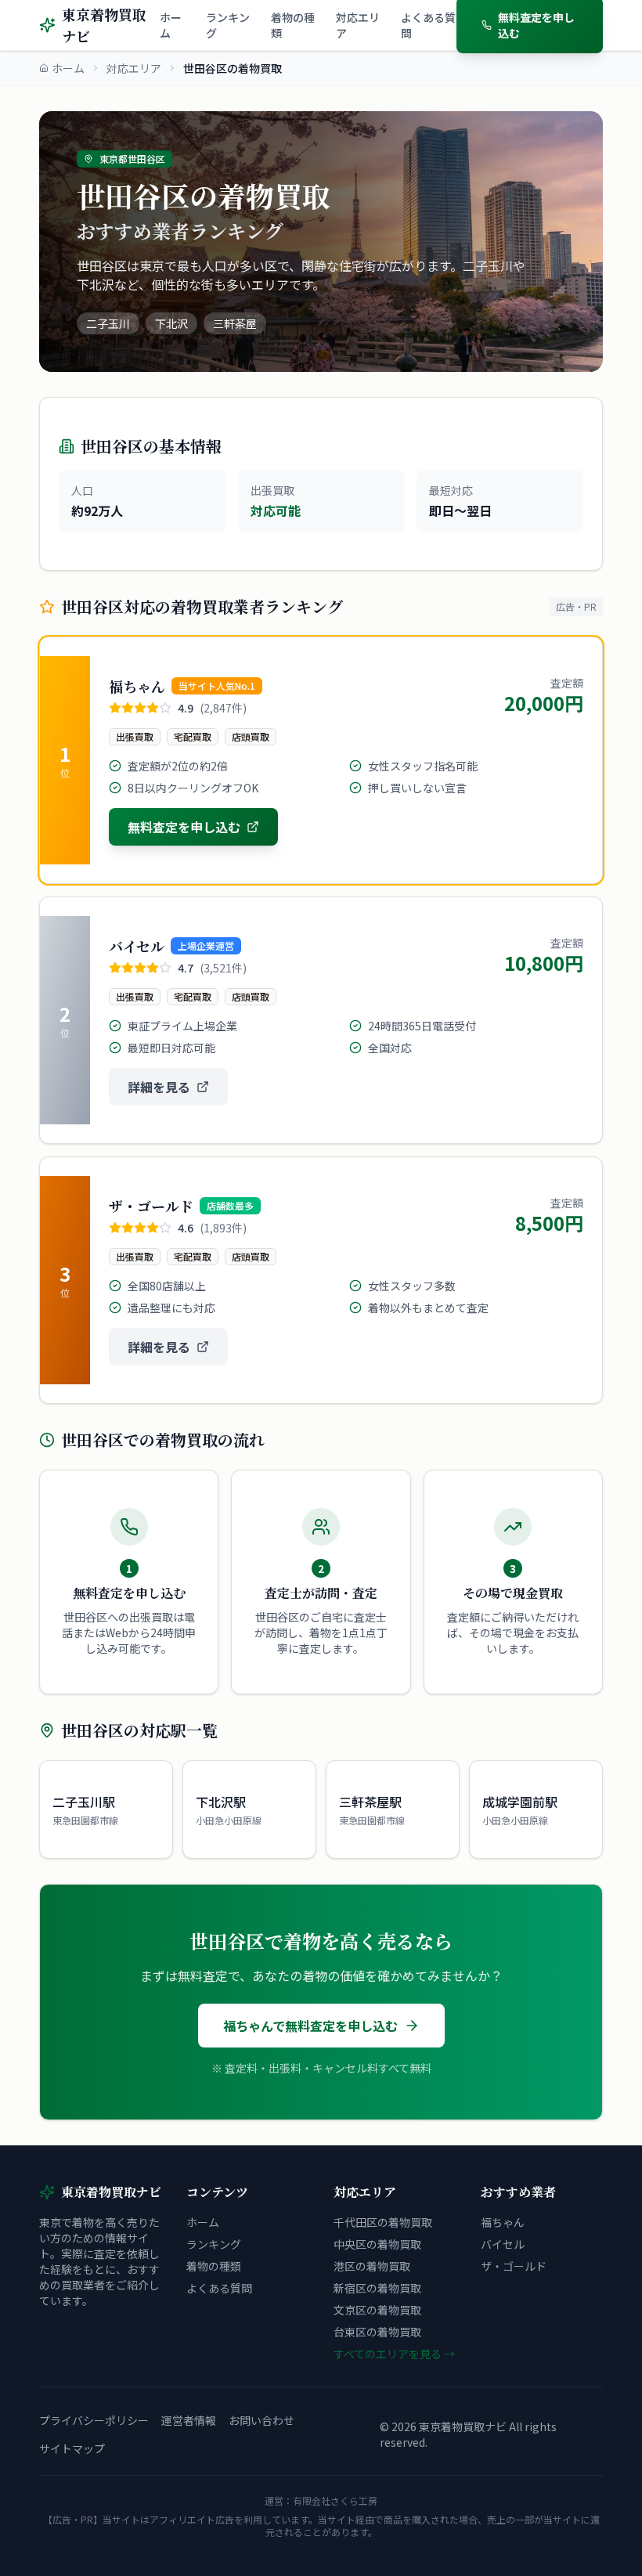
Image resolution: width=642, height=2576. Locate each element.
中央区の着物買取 (377, 2244)
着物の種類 (293, 25)
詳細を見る (159, 1087)
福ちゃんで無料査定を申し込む (310, 2026)
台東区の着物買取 (377, 2332)
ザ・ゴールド (514, 2266)
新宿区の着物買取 (377, 2288)
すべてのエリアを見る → (394, 2354)
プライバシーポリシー (94, 2420)
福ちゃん (503, 2222)
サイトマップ (72, 2448)
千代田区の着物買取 (383, 2222)
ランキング (228, 25)
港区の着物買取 (372, 2266)
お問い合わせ (261, 2420)
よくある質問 (428, 25)
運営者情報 (189, 2420)
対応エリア (358, 25)
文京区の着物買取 (377, 2310)
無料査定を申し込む (184, 827)
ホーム (171, 25)
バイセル (503, 2244)
